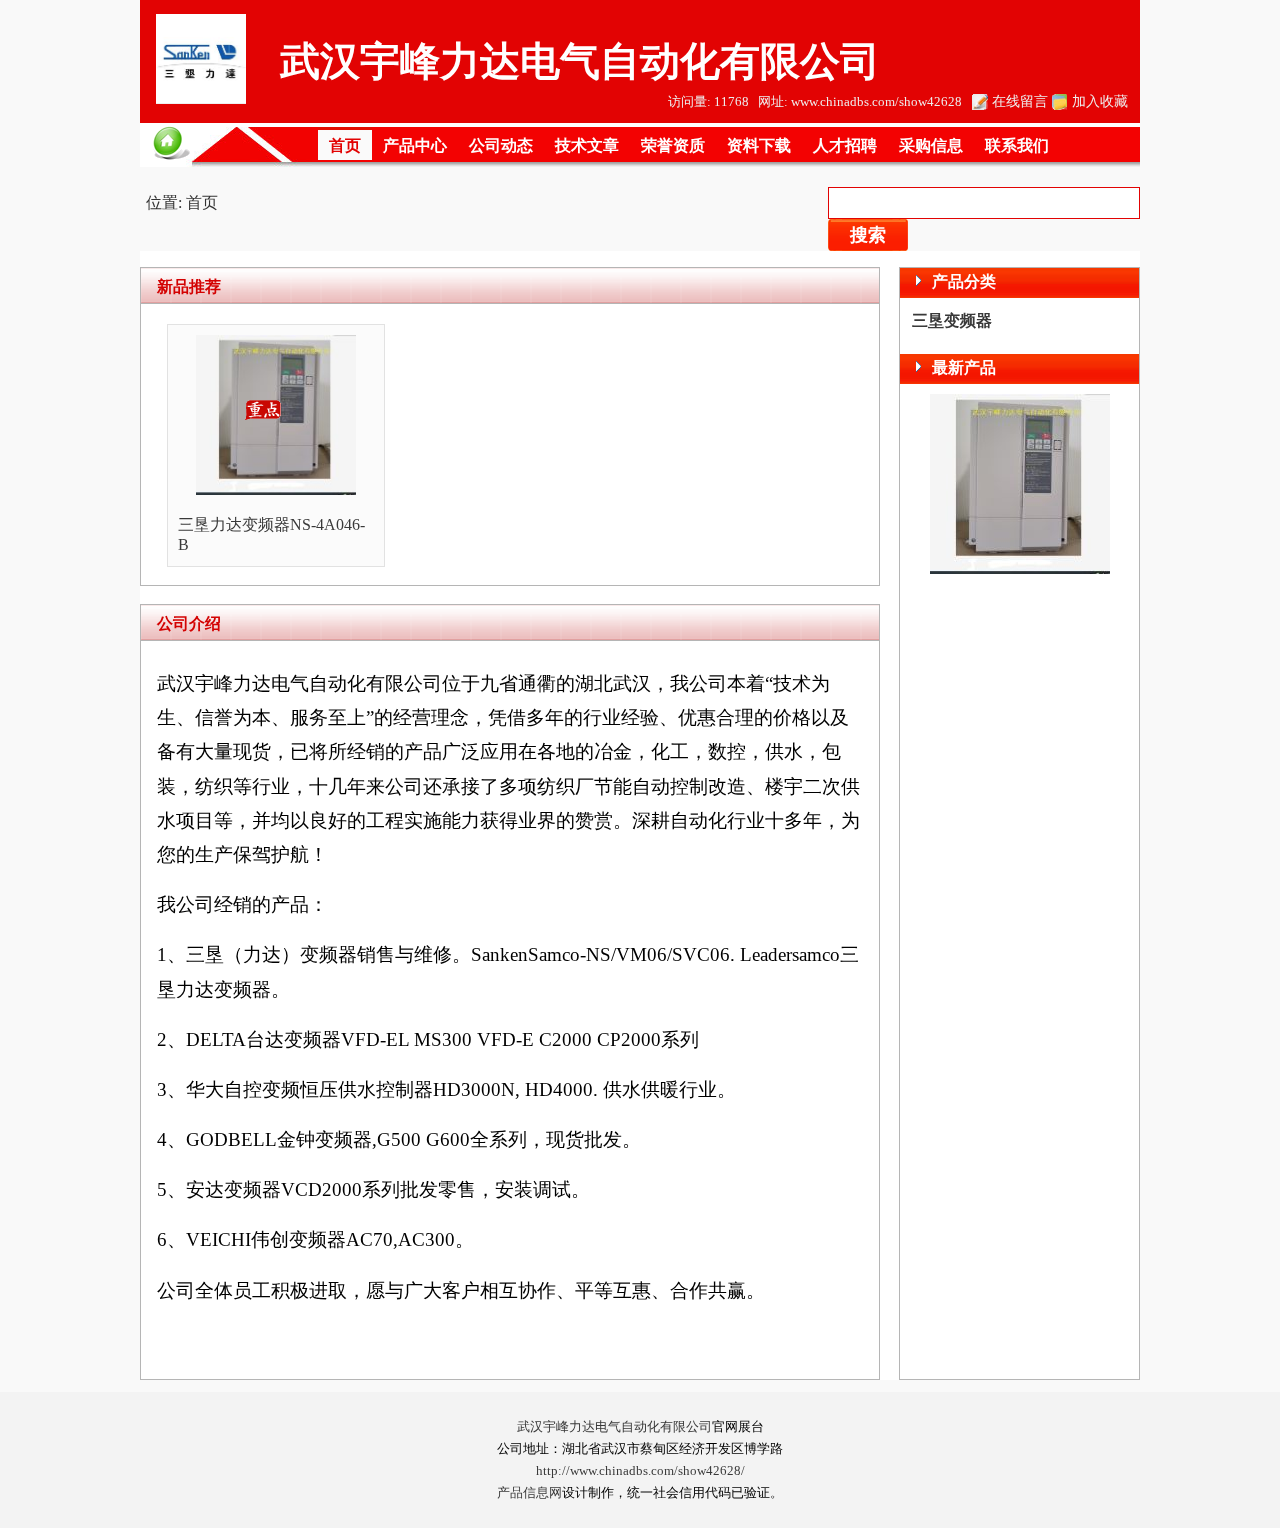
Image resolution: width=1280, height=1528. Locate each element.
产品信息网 (529, 1493)
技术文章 (587, 145)
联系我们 (1017, 145)
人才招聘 (845, 145)
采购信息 (931, 145)
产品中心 (415, 145)
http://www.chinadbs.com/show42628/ (640, 1471)
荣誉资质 (673, 145)
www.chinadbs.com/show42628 (876, 102)
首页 (345, 145)
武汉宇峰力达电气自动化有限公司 (614, 1427)
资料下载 (759, 145)
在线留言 (1020, 101)
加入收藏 (1100, 101)
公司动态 (501, 145)
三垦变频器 (952, 320)
